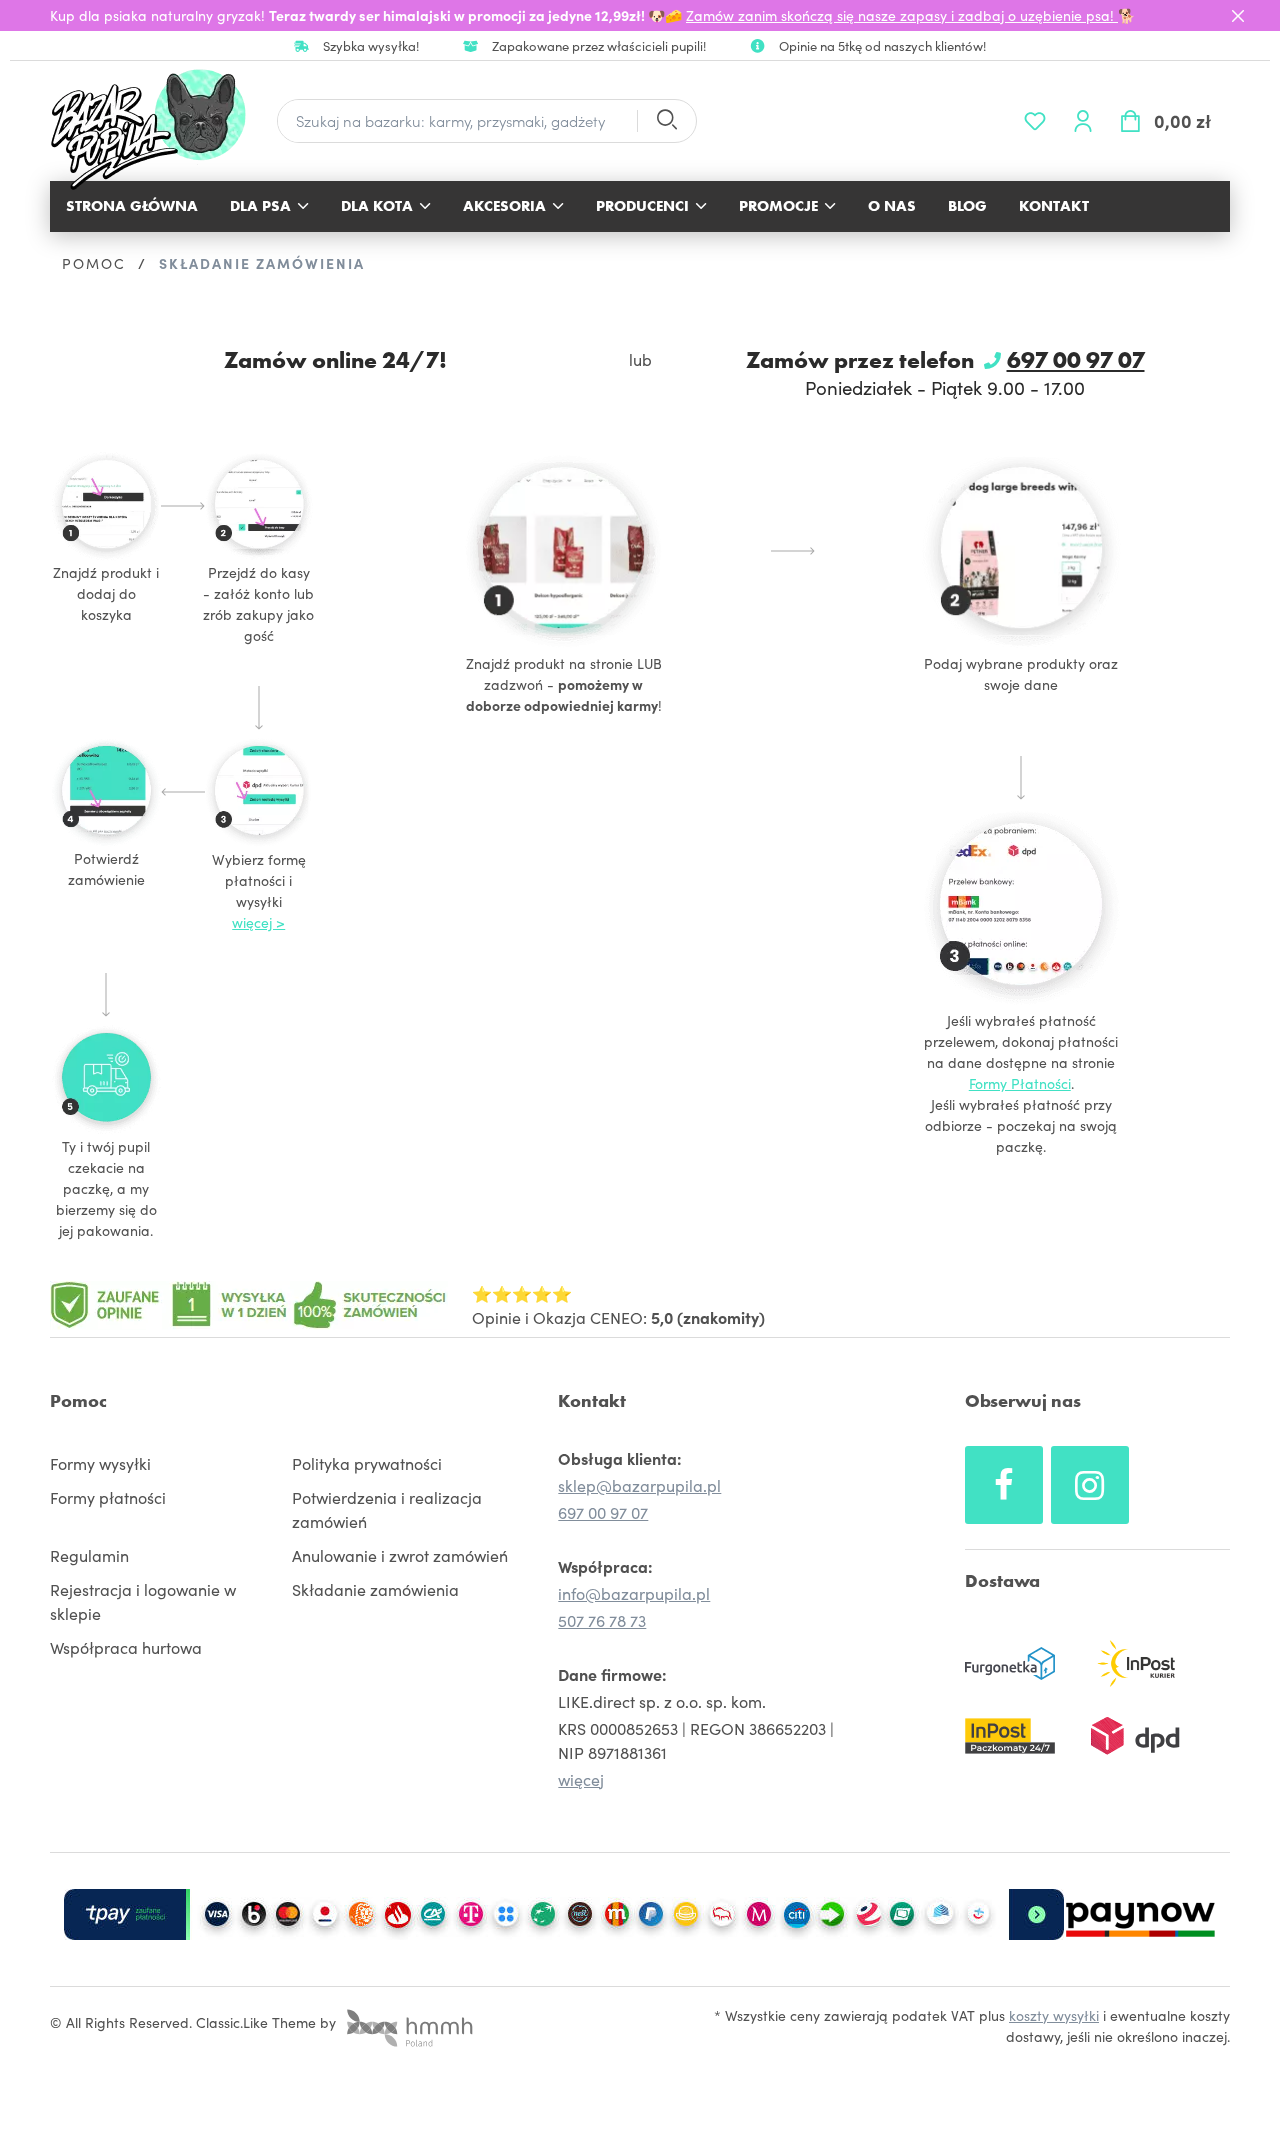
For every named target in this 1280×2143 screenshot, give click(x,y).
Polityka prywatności (367, 1463)
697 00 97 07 (1076, 360)
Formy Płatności (1020, 1083)
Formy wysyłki (100, 1463)
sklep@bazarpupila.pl (639, 1485)
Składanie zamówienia (375, 1589)
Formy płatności (108, 1497)
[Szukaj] (666, 121)
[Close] (1238, 16)
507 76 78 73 (602, 1620)
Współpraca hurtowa (126, 1647)
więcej (581, 1779)
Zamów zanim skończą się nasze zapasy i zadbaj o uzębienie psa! (902, 15)
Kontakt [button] (592, 1400)
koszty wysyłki (1054, 2015)
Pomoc (78, 1400)
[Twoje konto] (1083, 121)
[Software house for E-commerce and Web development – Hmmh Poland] (407, 2022)
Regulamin (89, 1555)
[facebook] (1004, 1485)
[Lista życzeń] (1035, 121)
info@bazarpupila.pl (634, 1593)
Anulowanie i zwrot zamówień (400, 1555)
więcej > (258, 922)
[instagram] (1090, 1485)
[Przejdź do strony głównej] (158, 129)
